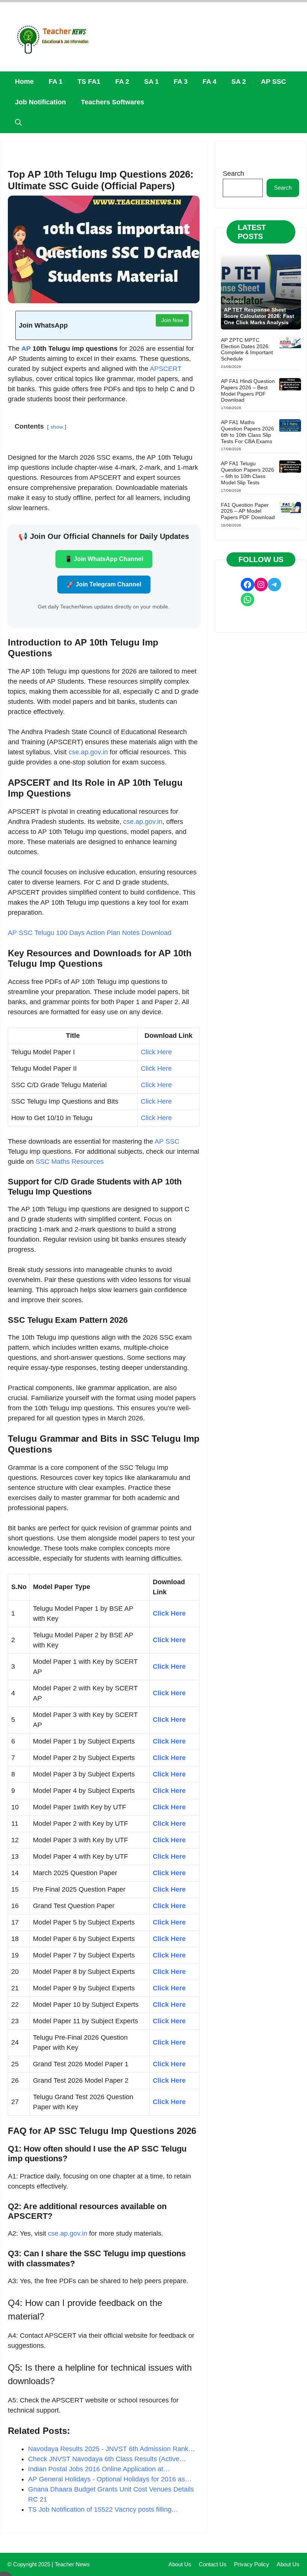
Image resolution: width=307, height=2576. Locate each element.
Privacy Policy (252, 2564)
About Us (180, 2564)
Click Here (156, 1052)
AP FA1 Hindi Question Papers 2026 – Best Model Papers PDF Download (248, 390)
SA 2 (239, 82)
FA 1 (56, 82)
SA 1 (151, 82)
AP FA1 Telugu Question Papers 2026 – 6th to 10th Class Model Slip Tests (247, 473)
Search (233, 174)
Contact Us (213, 2564)
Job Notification (40, 102)
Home (24, 82)
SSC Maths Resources (70, 1162)
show (57, 427)
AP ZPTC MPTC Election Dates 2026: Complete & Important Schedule (247, 349)
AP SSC (273, 82)
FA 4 (209, 82)
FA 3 (181, 82)
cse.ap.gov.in (88, 752)
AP (26, 349)
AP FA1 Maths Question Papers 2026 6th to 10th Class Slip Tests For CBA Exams (247, 432)
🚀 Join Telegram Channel (104, 584)
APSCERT (166, 369)
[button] (18, 123)
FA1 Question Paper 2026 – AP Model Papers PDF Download (248, 511)
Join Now (172, 320)
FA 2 (122, 82)
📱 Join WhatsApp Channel (104, 559)
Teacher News (72, 2564)
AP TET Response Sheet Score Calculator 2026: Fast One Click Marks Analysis (259, 316)
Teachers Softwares (113, 102)
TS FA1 (89, 82)
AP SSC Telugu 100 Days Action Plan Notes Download (90, 933)
